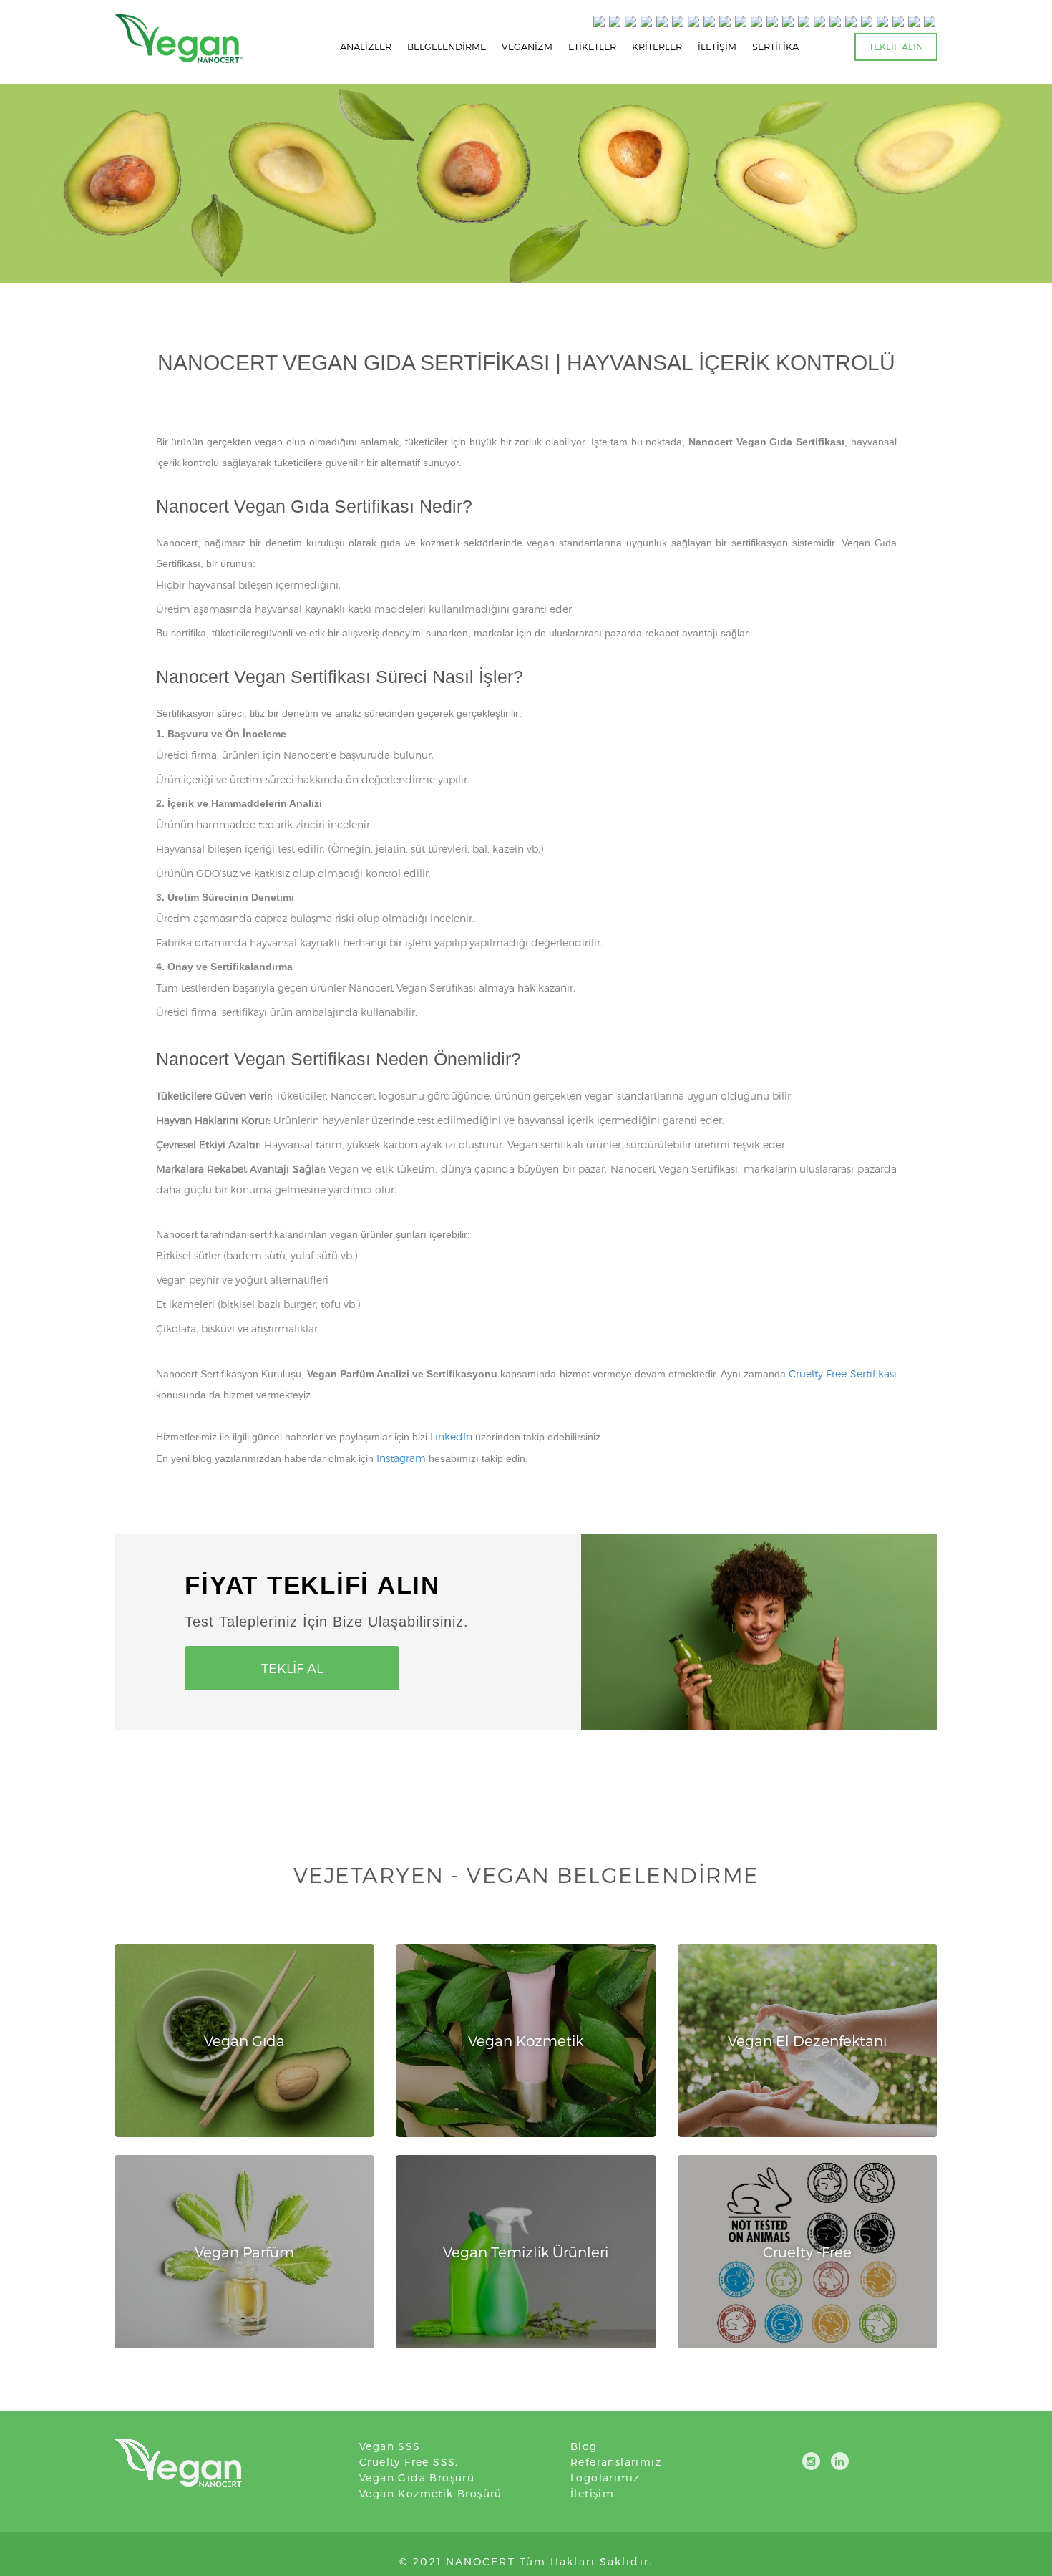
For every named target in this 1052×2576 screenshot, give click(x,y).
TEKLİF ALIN (896, 47)
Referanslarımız (616, 2462)
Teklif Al (292, 1668)
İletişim (592, 2493)
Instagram (401, 1458)
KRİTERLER (657, 47)
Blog (584, 2446)
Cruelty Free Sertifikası (842, 1374)
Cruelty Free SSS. (409, 2462)
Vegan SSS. (391, 2446)
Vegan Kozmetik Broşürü (431, 2493)
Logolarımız (605, 2478)
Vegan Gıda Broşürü (417, 2478)
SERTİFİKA (775, 47)
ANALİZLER (366, 47)
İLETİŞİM (717, 47)
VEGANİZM (527, 47)
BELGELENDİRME (447, 47)
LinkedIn (451, 1437)
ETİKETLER (592, 47)
